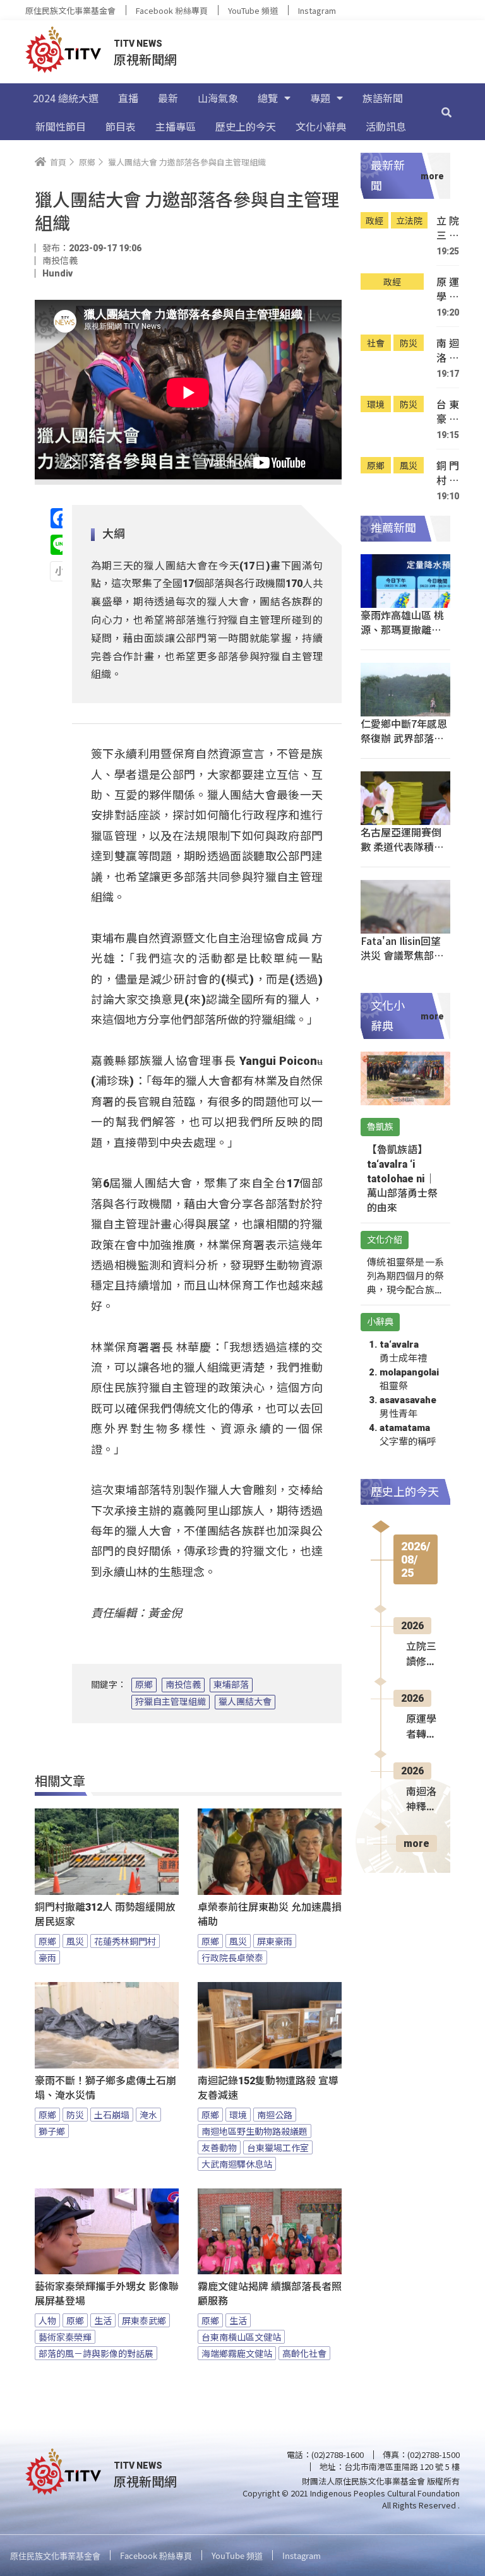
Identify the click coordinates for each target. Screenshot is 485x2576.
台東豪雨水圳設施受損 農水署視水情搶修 (448, 412)
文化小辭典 (321, 126)
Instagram (317, 10)
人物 (47, 2320)
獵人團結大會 (245, 1702)
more (416, 1843)
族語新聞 (383, 98)
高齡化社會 (304, 2353)
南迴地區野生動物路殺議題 (254, 2131)
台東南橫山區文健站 (241, 2337)
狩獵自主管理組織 (171, 1702)
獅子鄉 (52, 2131)
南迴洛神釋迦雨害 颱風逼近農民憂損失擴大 (448, 351)
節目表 (121, 126)
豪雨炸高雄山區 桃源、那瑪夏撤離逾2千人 (404, 629)
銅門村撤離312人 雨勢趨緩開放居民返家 (105, 1914)
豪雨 (47, 1957)
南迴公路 (275, 2115)
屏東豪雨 (275, 1941)
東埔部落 (231, 1685)
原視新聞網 (145, 59)
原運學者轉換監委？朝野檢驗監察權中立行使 (448, 289)
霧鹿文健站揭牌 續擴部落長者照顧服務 (270, 2294)
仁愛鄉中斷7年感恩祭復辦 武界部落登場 (404, 738)
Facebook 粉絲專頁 (172, 10)
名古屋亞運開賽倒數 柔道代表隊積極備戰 (402, 846)
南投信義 (183, 1685)
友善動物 (219, 2147)
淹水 (148, 2115)
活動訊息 (386, 126)
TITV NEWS (138, 44)
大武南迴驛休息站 (237, 2164)
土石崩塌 (112, 2115)
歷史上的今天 (246, 126)
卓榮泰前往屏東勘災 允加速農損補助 (270, 1914)
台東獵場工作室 (278, 2147)
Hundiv (57, 273)
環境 (238, 2115)
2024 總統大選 (66, 98)
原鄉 (144, 1685)
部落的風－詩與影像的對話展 (96, 2353)
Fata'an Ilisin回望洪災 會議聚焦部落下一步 (402, 955)
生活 (103, 2320)
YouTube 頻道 (253, 10)
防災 (75, 2115)
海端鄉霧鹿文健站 (237, 2353)
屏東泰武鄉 (144, 2320)
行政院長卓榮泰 (232, 1957)
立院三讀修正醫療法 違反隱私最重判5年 (448, 228)
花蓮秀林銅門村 (125, 1941)
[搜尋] (446, 112)
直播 (128, 98)
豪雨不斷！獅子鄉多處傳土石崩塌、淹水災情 (105, 2088)
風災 (75, 1941)
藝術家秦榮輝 (65, 2337)
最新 (168, 98)
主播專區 (176, 126)
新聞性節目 (61, 126)
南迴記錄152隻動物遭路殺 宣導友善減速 (268, 2088)
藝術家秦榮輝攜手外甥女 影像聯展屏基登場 (107, 2294)
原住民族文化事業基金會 (70, 10)
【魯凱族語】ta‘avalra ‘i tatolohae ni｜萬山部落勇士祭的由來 (402, 1179)
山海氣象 (218, 98)
